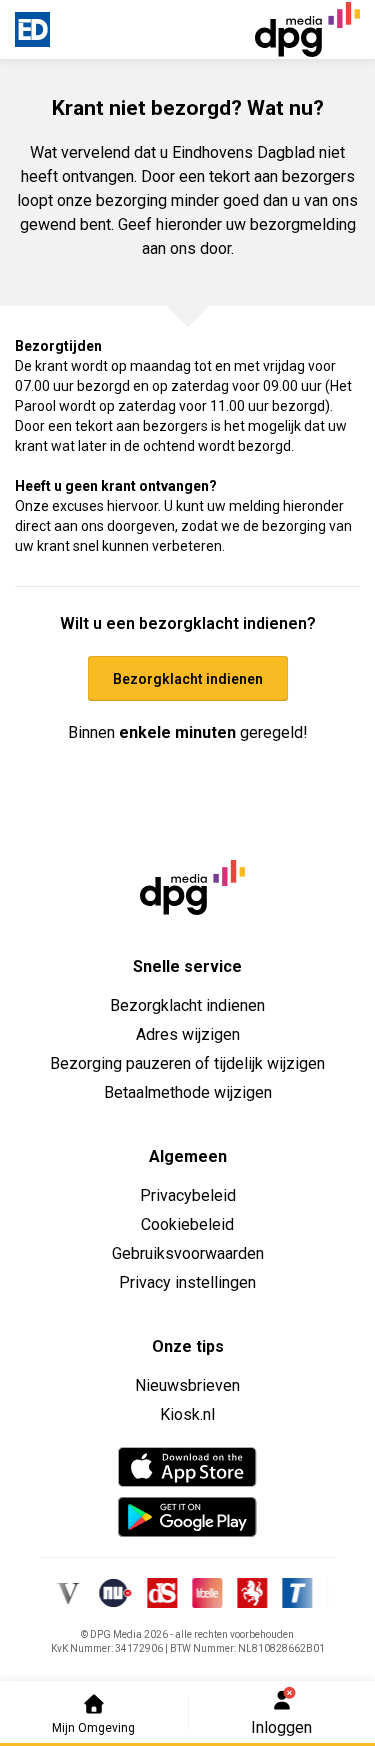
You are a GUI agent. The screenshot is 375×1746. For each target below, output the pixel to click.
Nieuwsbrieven (187, 1385)
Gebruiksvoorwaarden (188, 1253)
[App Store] (187, 1467)
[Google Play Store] (187, 1517)
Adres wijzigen (188, 1034)
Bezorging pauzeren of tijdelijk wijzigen (187, 1063)
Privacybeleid (188, 1195)
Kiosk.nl (187, 1414)
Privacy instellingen (187, 1282)
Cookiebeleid (187, 1224)
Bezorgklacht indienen (187, 1005)
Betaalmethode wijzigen (188, 1092)
